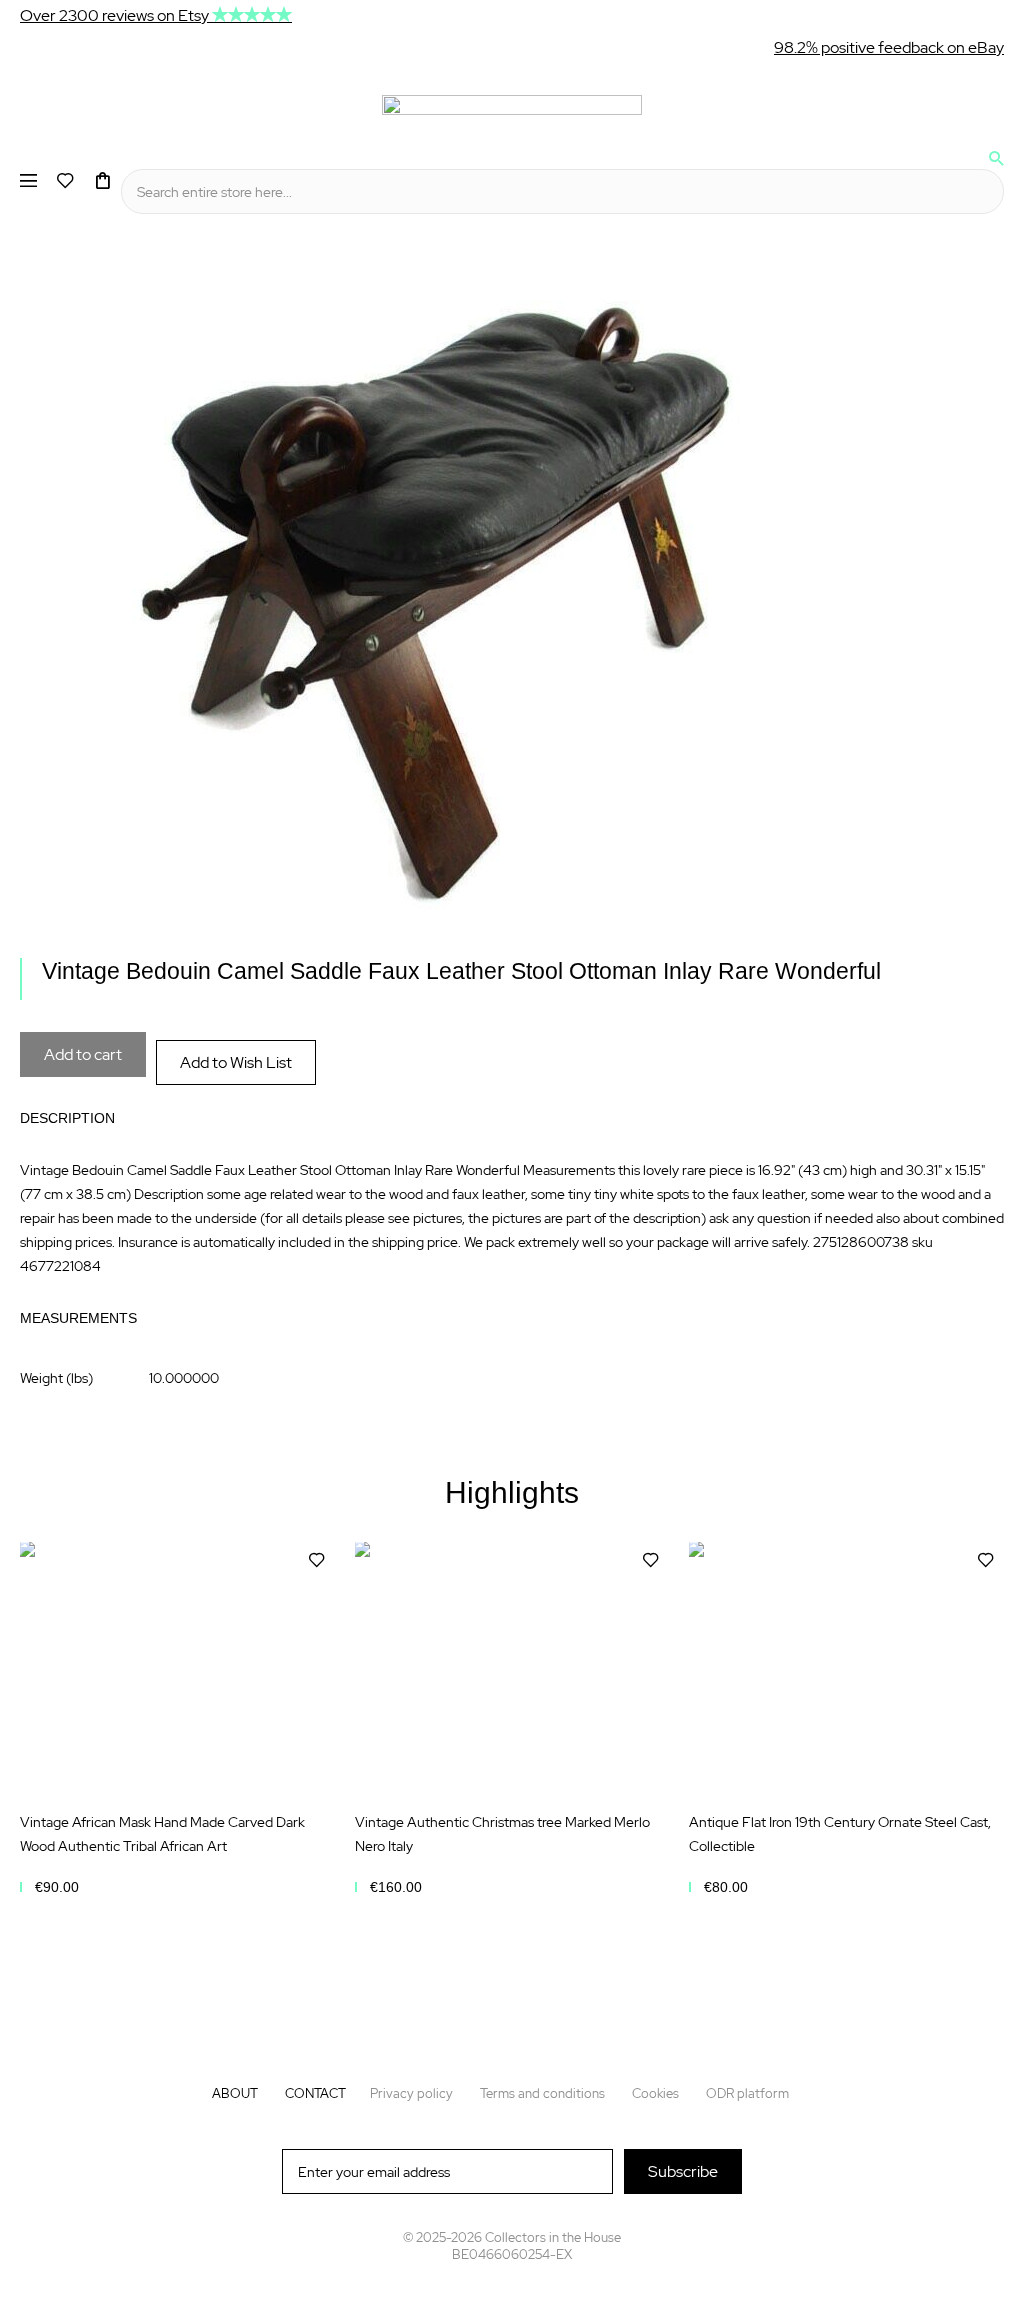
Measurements (78, 1318)
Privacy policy (411, 2093)
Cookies (655, 2093)
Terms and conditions (542, 2093)
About (235, 2093)
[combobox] (562, 191)
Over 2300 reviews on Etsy (116, 15)
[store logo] (512, 114)
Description (67, 1118)
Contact (315, 2093)
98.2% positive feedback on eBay (889, 47)
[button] (317, 1560)
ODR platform (747, 2093)
